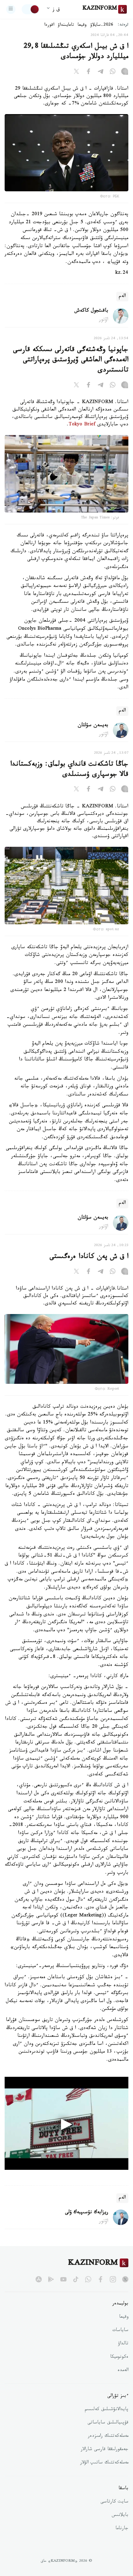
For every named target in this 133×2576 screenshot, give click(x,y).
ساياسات (120, 2331)
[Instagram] (125, 73)
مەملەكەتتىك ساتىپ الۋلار (104, 2463)
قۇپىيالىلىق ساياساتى (108, 2423)
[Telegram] (101, 73)
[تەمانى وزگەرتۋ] (31, 9)
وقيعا (82, 25)
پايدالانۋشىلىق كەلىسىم (107, 2410)
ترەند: (123, 25)
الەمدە (123, 2371)
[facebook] (101, 2279)
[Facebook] (88, 73)
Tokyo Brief (82, 425)
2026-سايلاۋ (102, 25)
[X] (76, 73)
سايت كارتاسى (114, 2502)
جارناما (122, 2529)
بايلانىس (120, 2516)
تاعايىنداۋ (66, 25)
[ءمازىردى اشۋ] (11, 9)
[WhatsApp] (113, 73)
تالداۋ (123, 2344)
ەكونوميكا (119, 2357)
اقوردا (49, 25)
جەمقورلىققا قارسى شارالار (105, 2450)
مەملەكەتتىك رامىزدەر (108, 2436)
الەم (122, 297)
